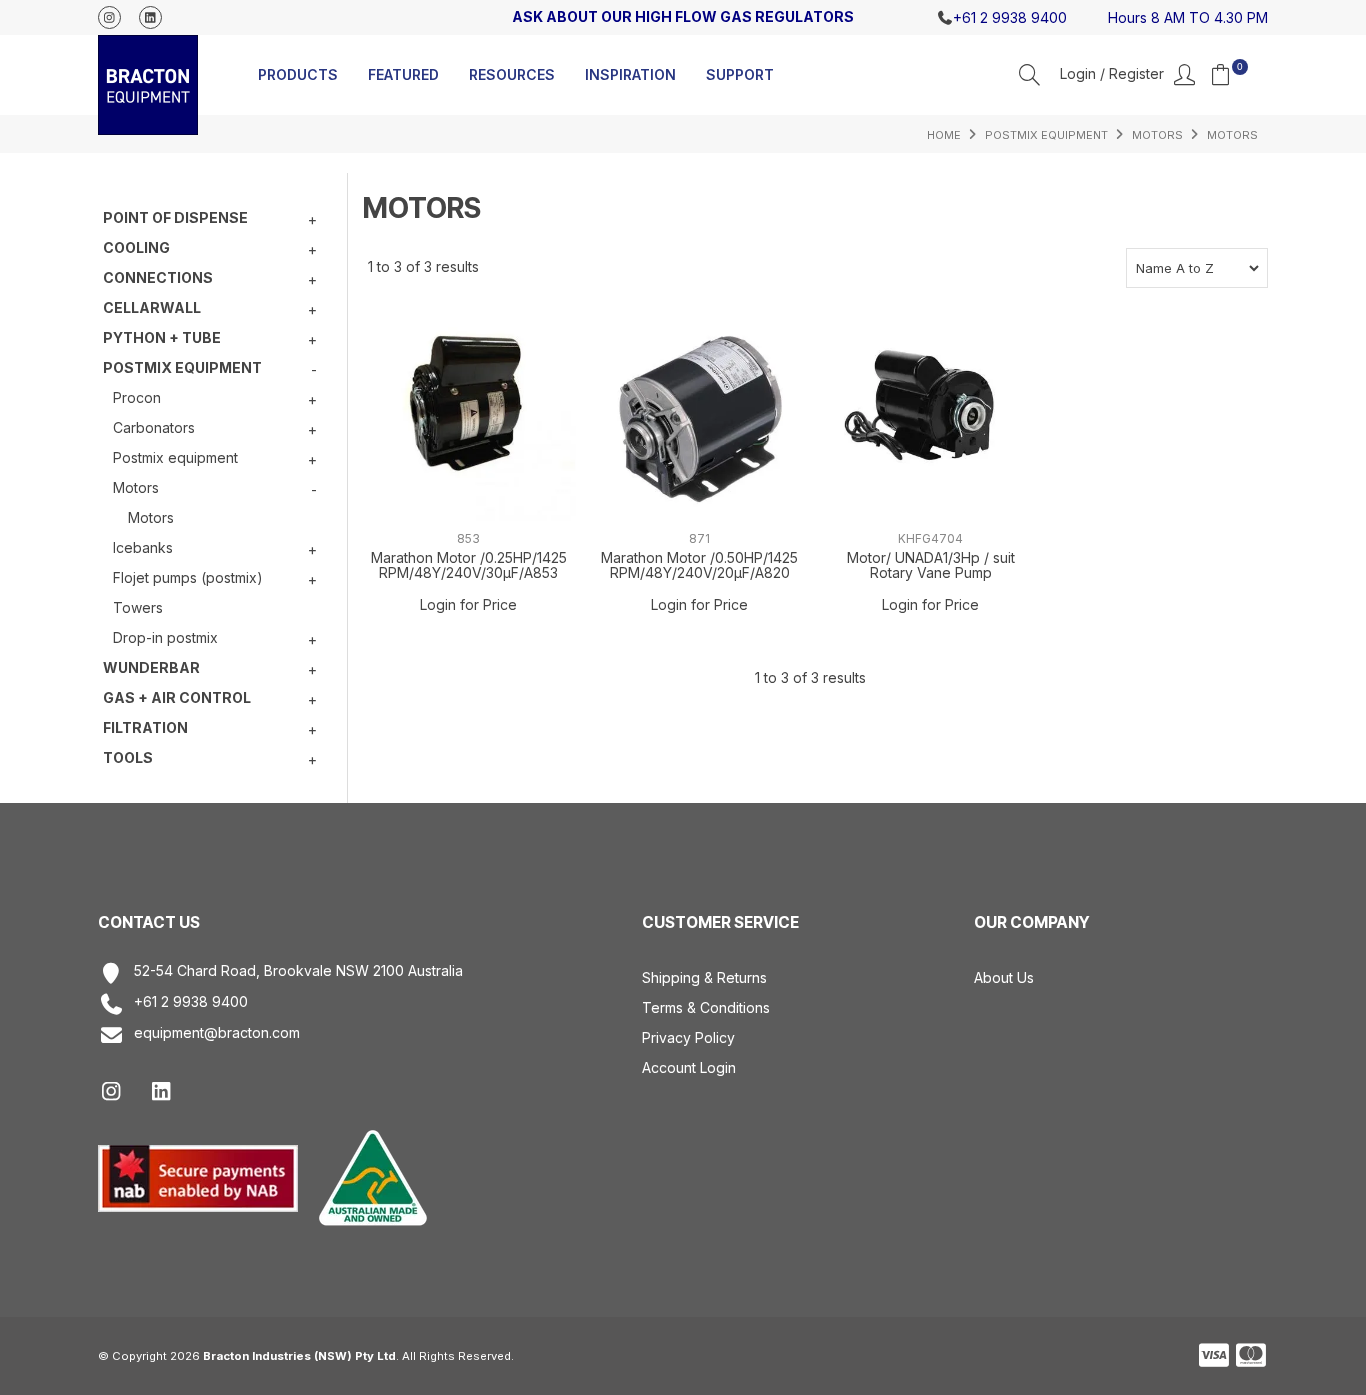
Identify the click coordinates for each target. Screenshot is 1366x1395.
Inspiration (630, 74)
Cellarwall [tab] (152, 307)
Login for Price (468, 604)
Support (740, 74)
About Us (1004, 977)
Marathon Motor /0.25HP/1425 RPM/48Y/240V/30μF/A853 (469, 565)
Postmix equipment (1046, 135)
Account (1127, 75)
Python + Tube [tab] (162, 337)
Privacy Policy (688, 1037)
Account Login (689, 1067)
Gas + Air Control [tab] (177, 697)
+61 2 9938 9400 (191, 1002)
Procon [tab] (137, 397)
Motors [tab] (136, 487)
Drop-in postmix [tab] (165, 637)
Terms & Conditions (706, 1007)
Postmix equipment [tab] (182, 367)
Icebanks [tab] (143, 547)
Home (944, 135)
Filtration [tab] (145, 727)
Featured (403, 74)
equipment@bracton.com (217, 1033)
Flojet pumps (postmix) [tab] (188, 577)
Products (298, 74)
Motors (1157, 135)
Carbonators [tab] (154, 427)
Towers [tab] (138, 607)
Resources (512, 74)
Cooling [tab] (136, 247)
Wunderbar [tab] (151, 667)
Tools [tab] (128, 757)
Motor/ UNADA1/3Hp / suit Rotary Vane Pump (931, 565)
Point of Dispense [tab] (175, 217)
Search (1029, 74)
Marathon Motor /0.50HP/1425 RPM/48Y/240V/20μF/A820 (699, 565)
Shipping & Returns (704, 977)
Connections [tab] (158, 277)
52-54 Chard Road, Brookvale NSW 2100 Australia (298, 971)
